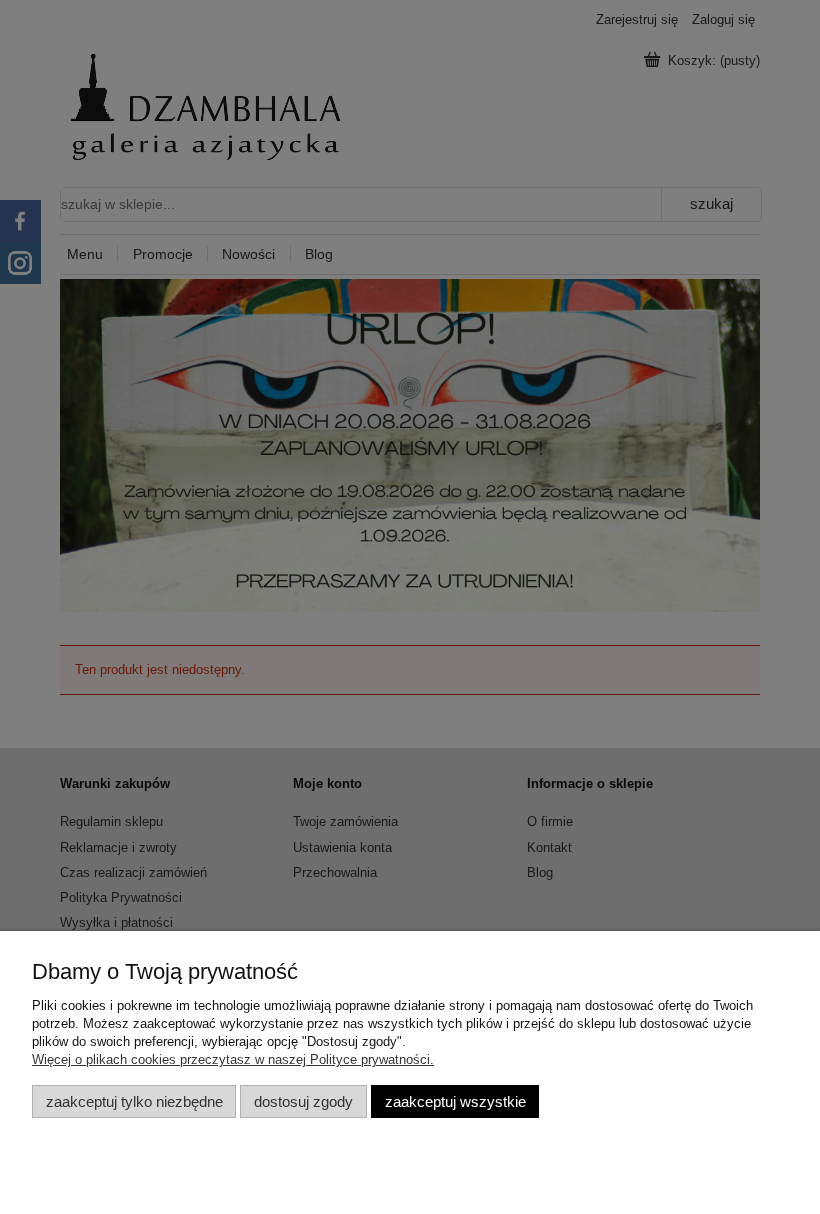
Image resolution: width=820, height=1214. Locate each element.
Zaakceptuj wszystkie (455, 1101)
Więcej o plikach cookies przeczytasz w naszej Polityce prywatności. (233, 1059)
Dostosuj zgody (303, 1101)
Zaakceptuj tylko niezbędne (134, 1101)
